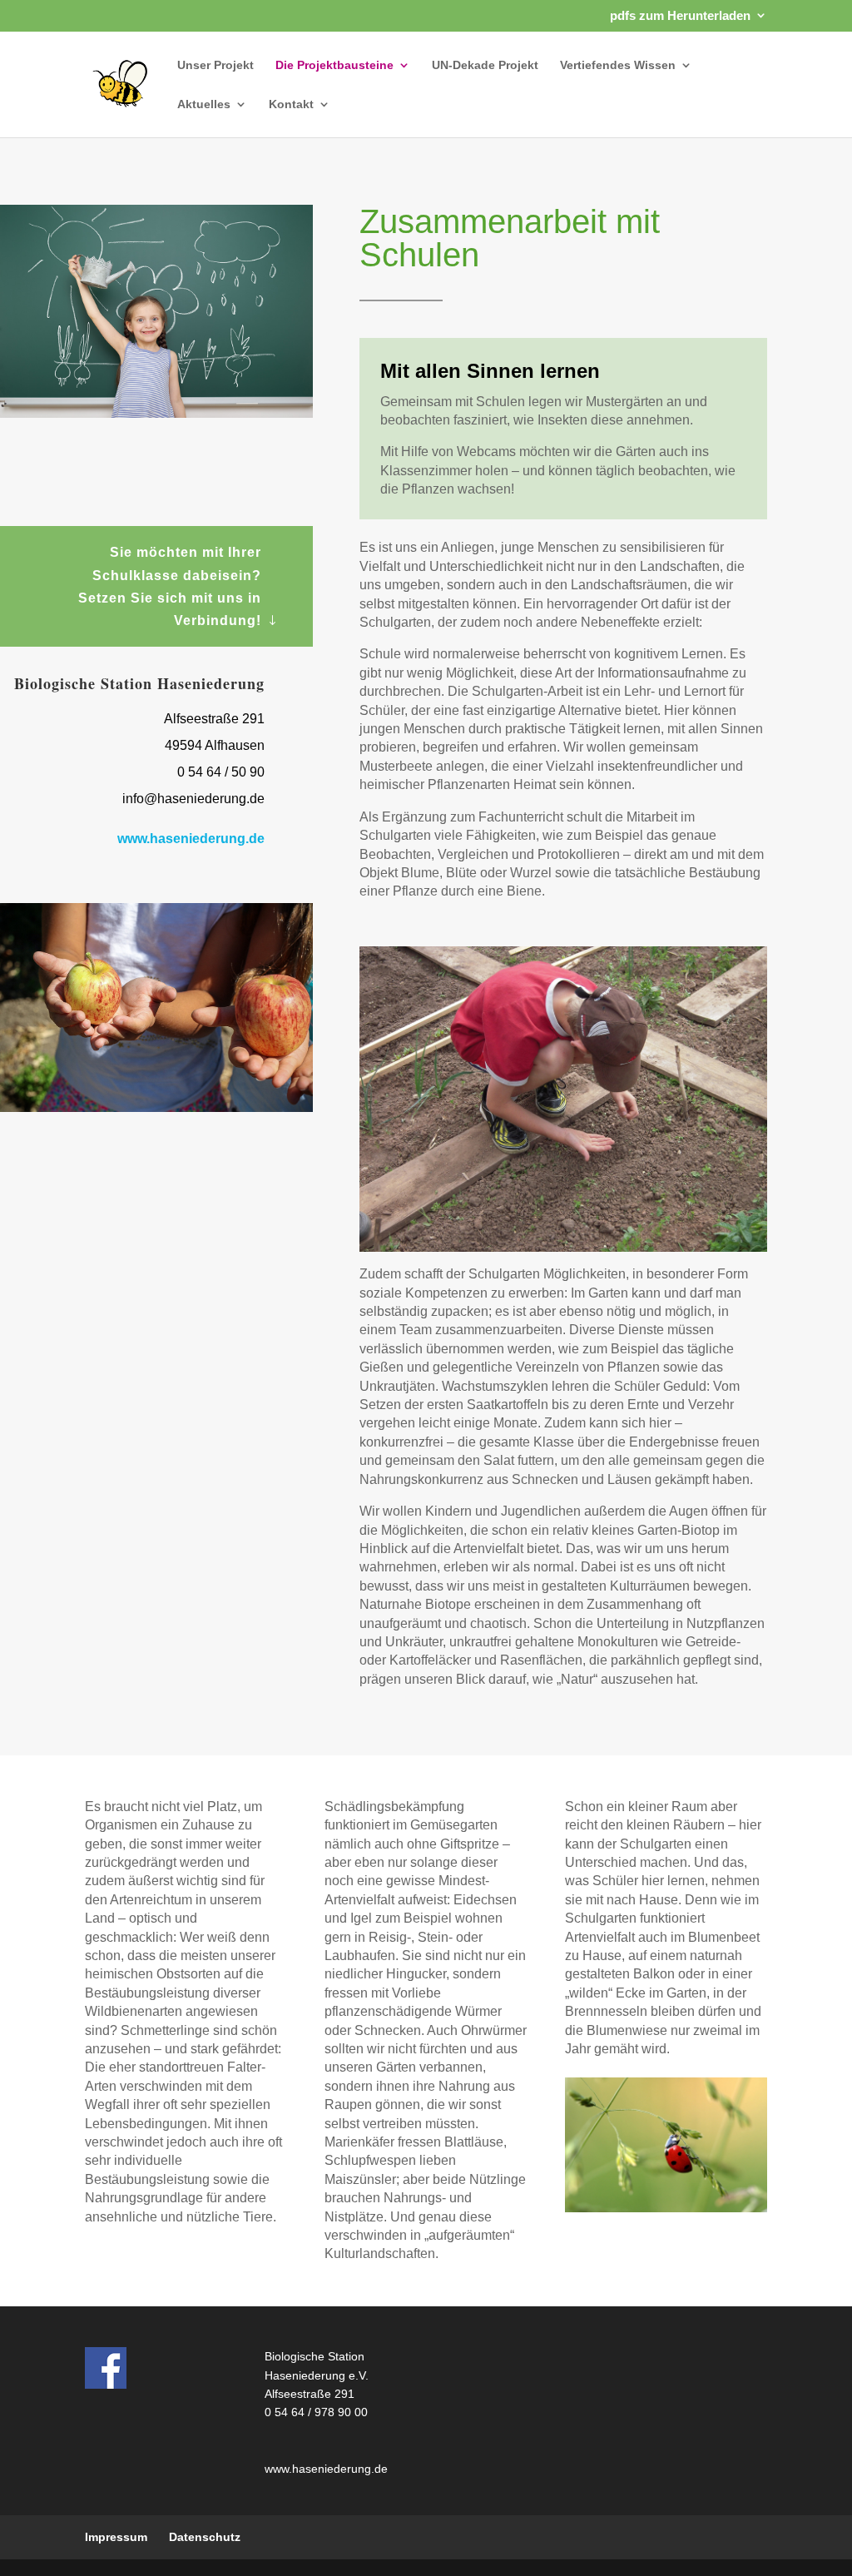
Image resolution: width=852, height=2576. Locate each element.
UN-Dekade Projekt (485, 65)
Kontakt (291, 104)
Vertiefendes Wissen (618, 65)
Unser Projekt (215, 65)
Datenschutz (205, 2537)
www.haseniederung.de (191, 839)
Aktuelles (204, 104)
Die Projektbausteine (334, 65)
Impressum (116, 2537)
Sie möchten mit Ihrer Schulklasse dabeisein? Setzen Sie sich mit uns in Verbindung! (170, 586)
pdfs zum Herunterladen (680, 16)
